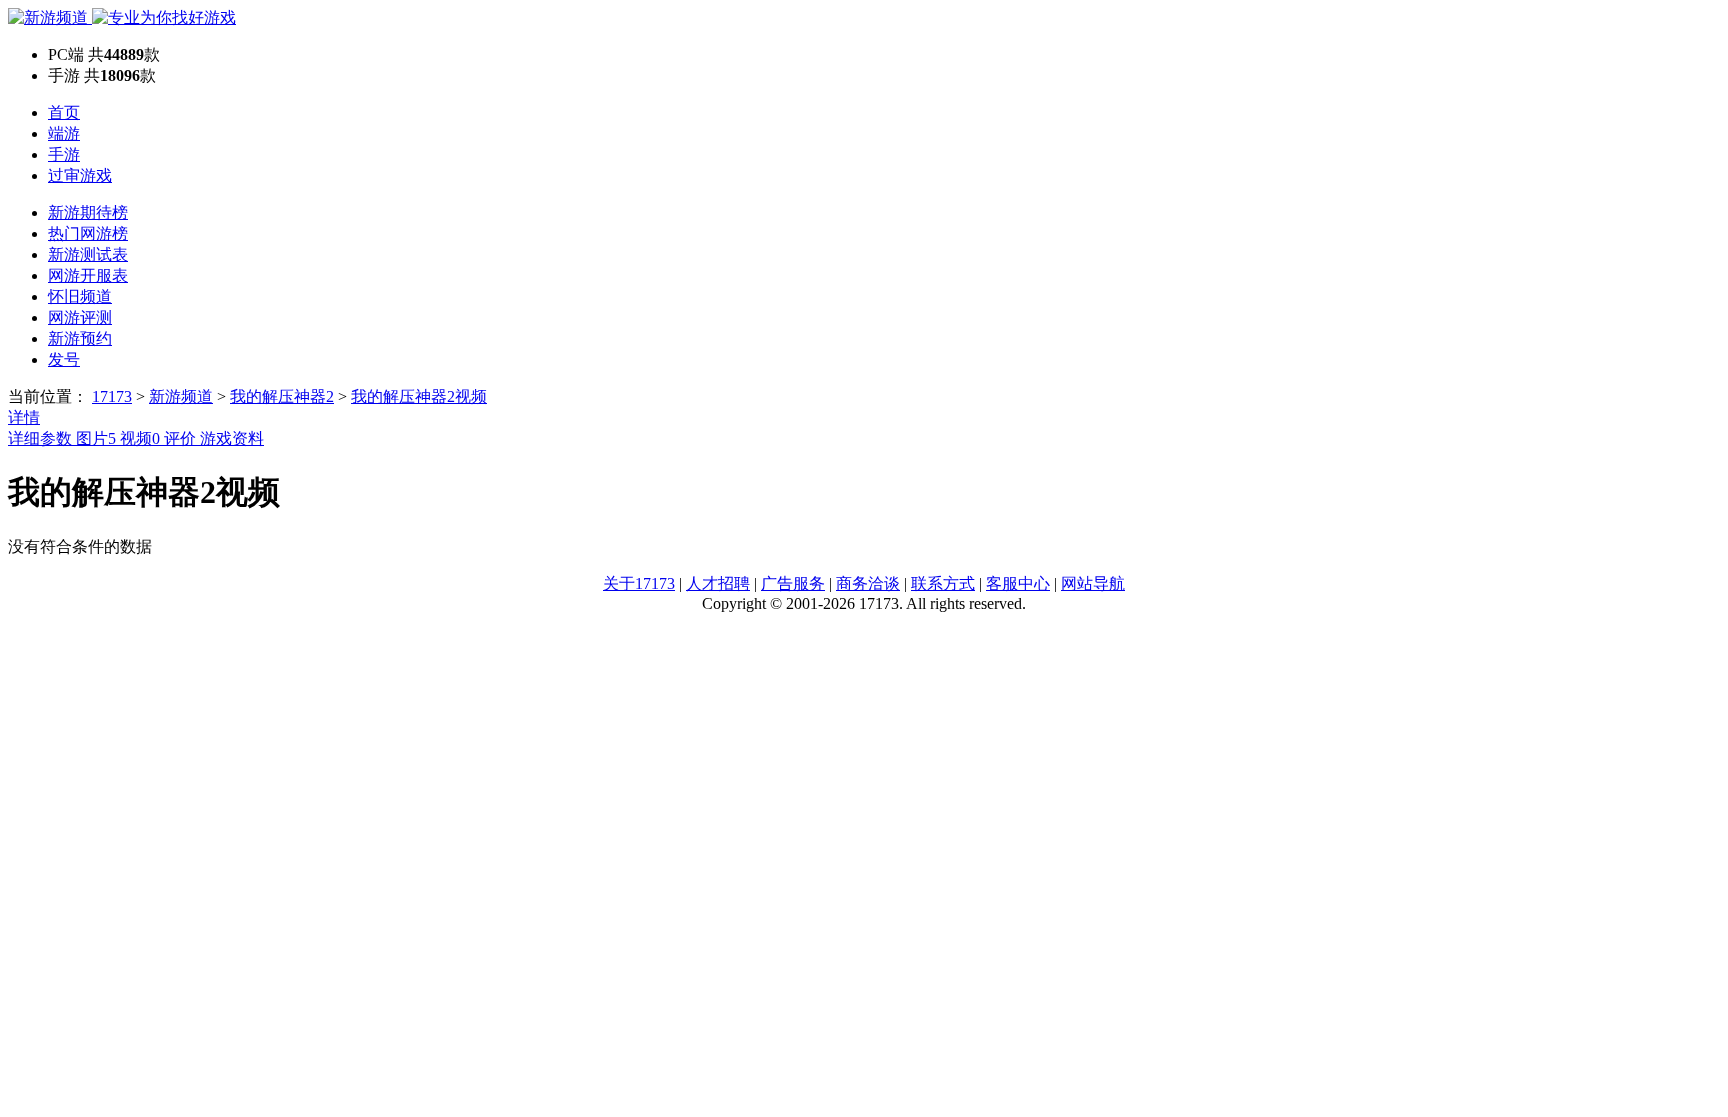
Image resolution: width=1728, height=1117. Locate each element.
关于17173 (639, 583)
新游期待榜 (88, 212)
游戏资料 (232, 438)
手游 (64, 154)
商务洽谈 (868, 583)
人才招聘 (718, 583)
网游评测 (80, 317)
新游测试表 (88, 254)
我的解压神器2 (282, 396)
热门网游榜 (88, 233)
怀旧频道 (80, 296)
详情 (24, 417)
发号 (64, 359)
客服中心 (1018, 583)
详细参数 (42, 438)
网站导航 (1093, 583)
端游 (64, 133)
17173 (112, 396)
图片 (96, 438)
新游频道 (181, 396)
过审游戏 (80, 175)
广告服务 (793, 583)
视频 (140, 438)
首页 (64, 112)
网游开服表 (88, 275)
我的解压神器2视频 (419, 396)
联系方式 (943, 583)
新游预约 (80, 338)
